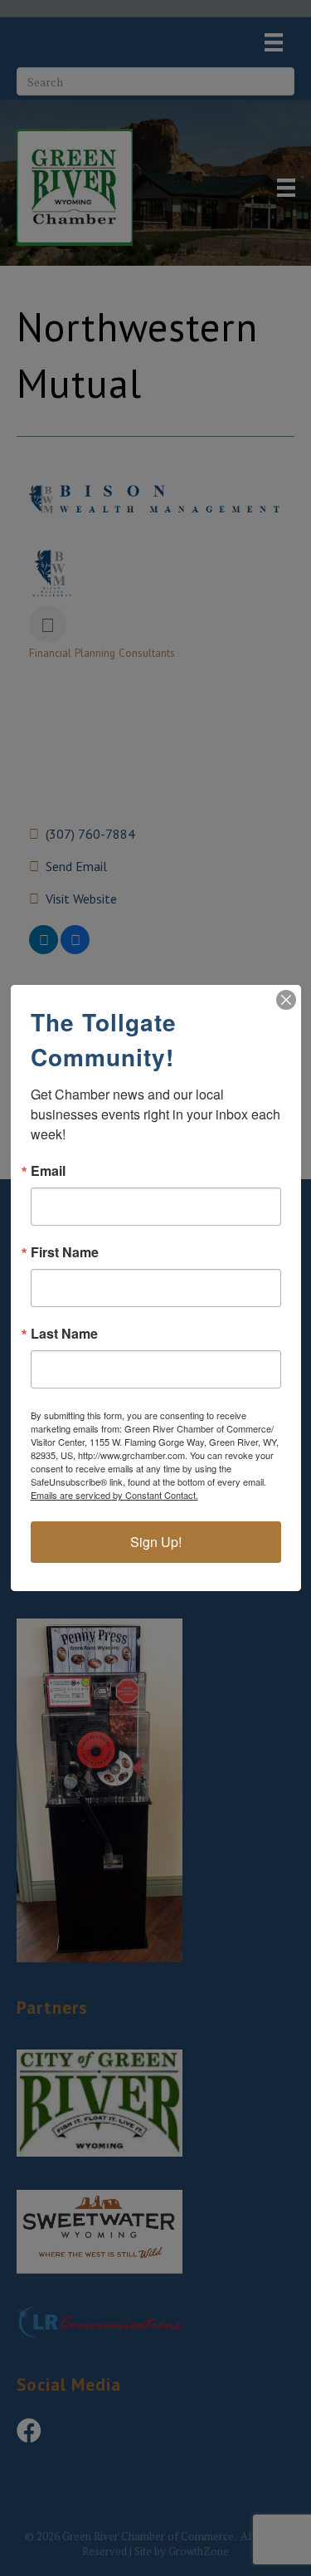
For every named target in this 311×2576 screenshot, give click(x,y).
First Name (65, 1252)
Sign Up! (156, 1542)
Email (48, 1171)
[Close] (286, 1000)
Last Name (64, 1334)
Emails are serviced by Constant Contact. (114, 1495)
